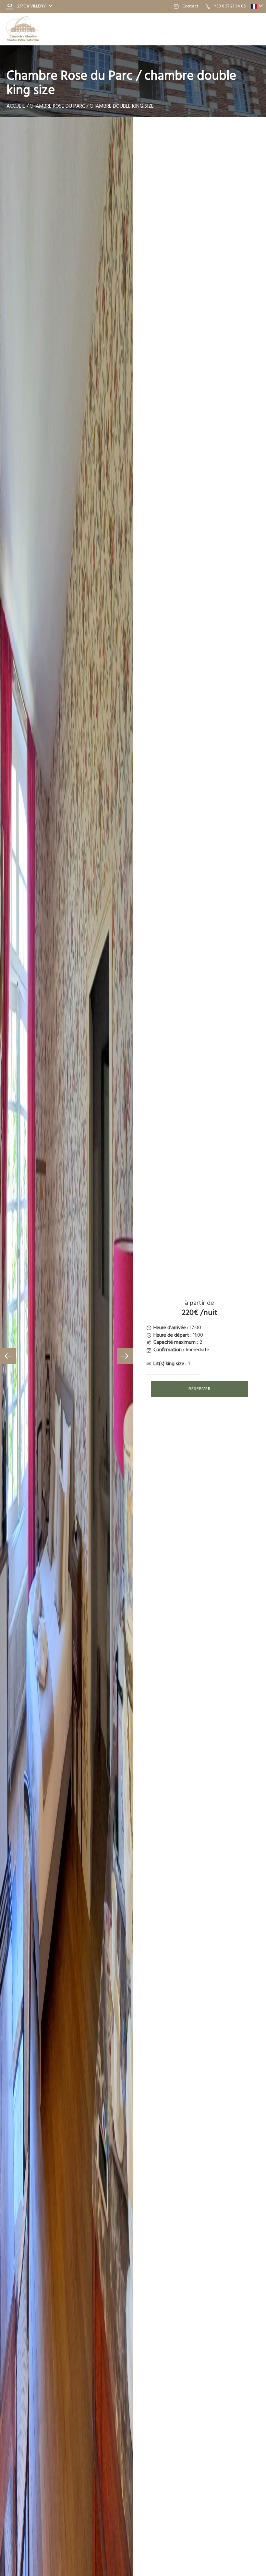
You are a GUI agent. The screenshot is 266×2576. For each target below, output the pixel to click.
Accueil (16, 106)
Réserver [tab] (200, 1389)
